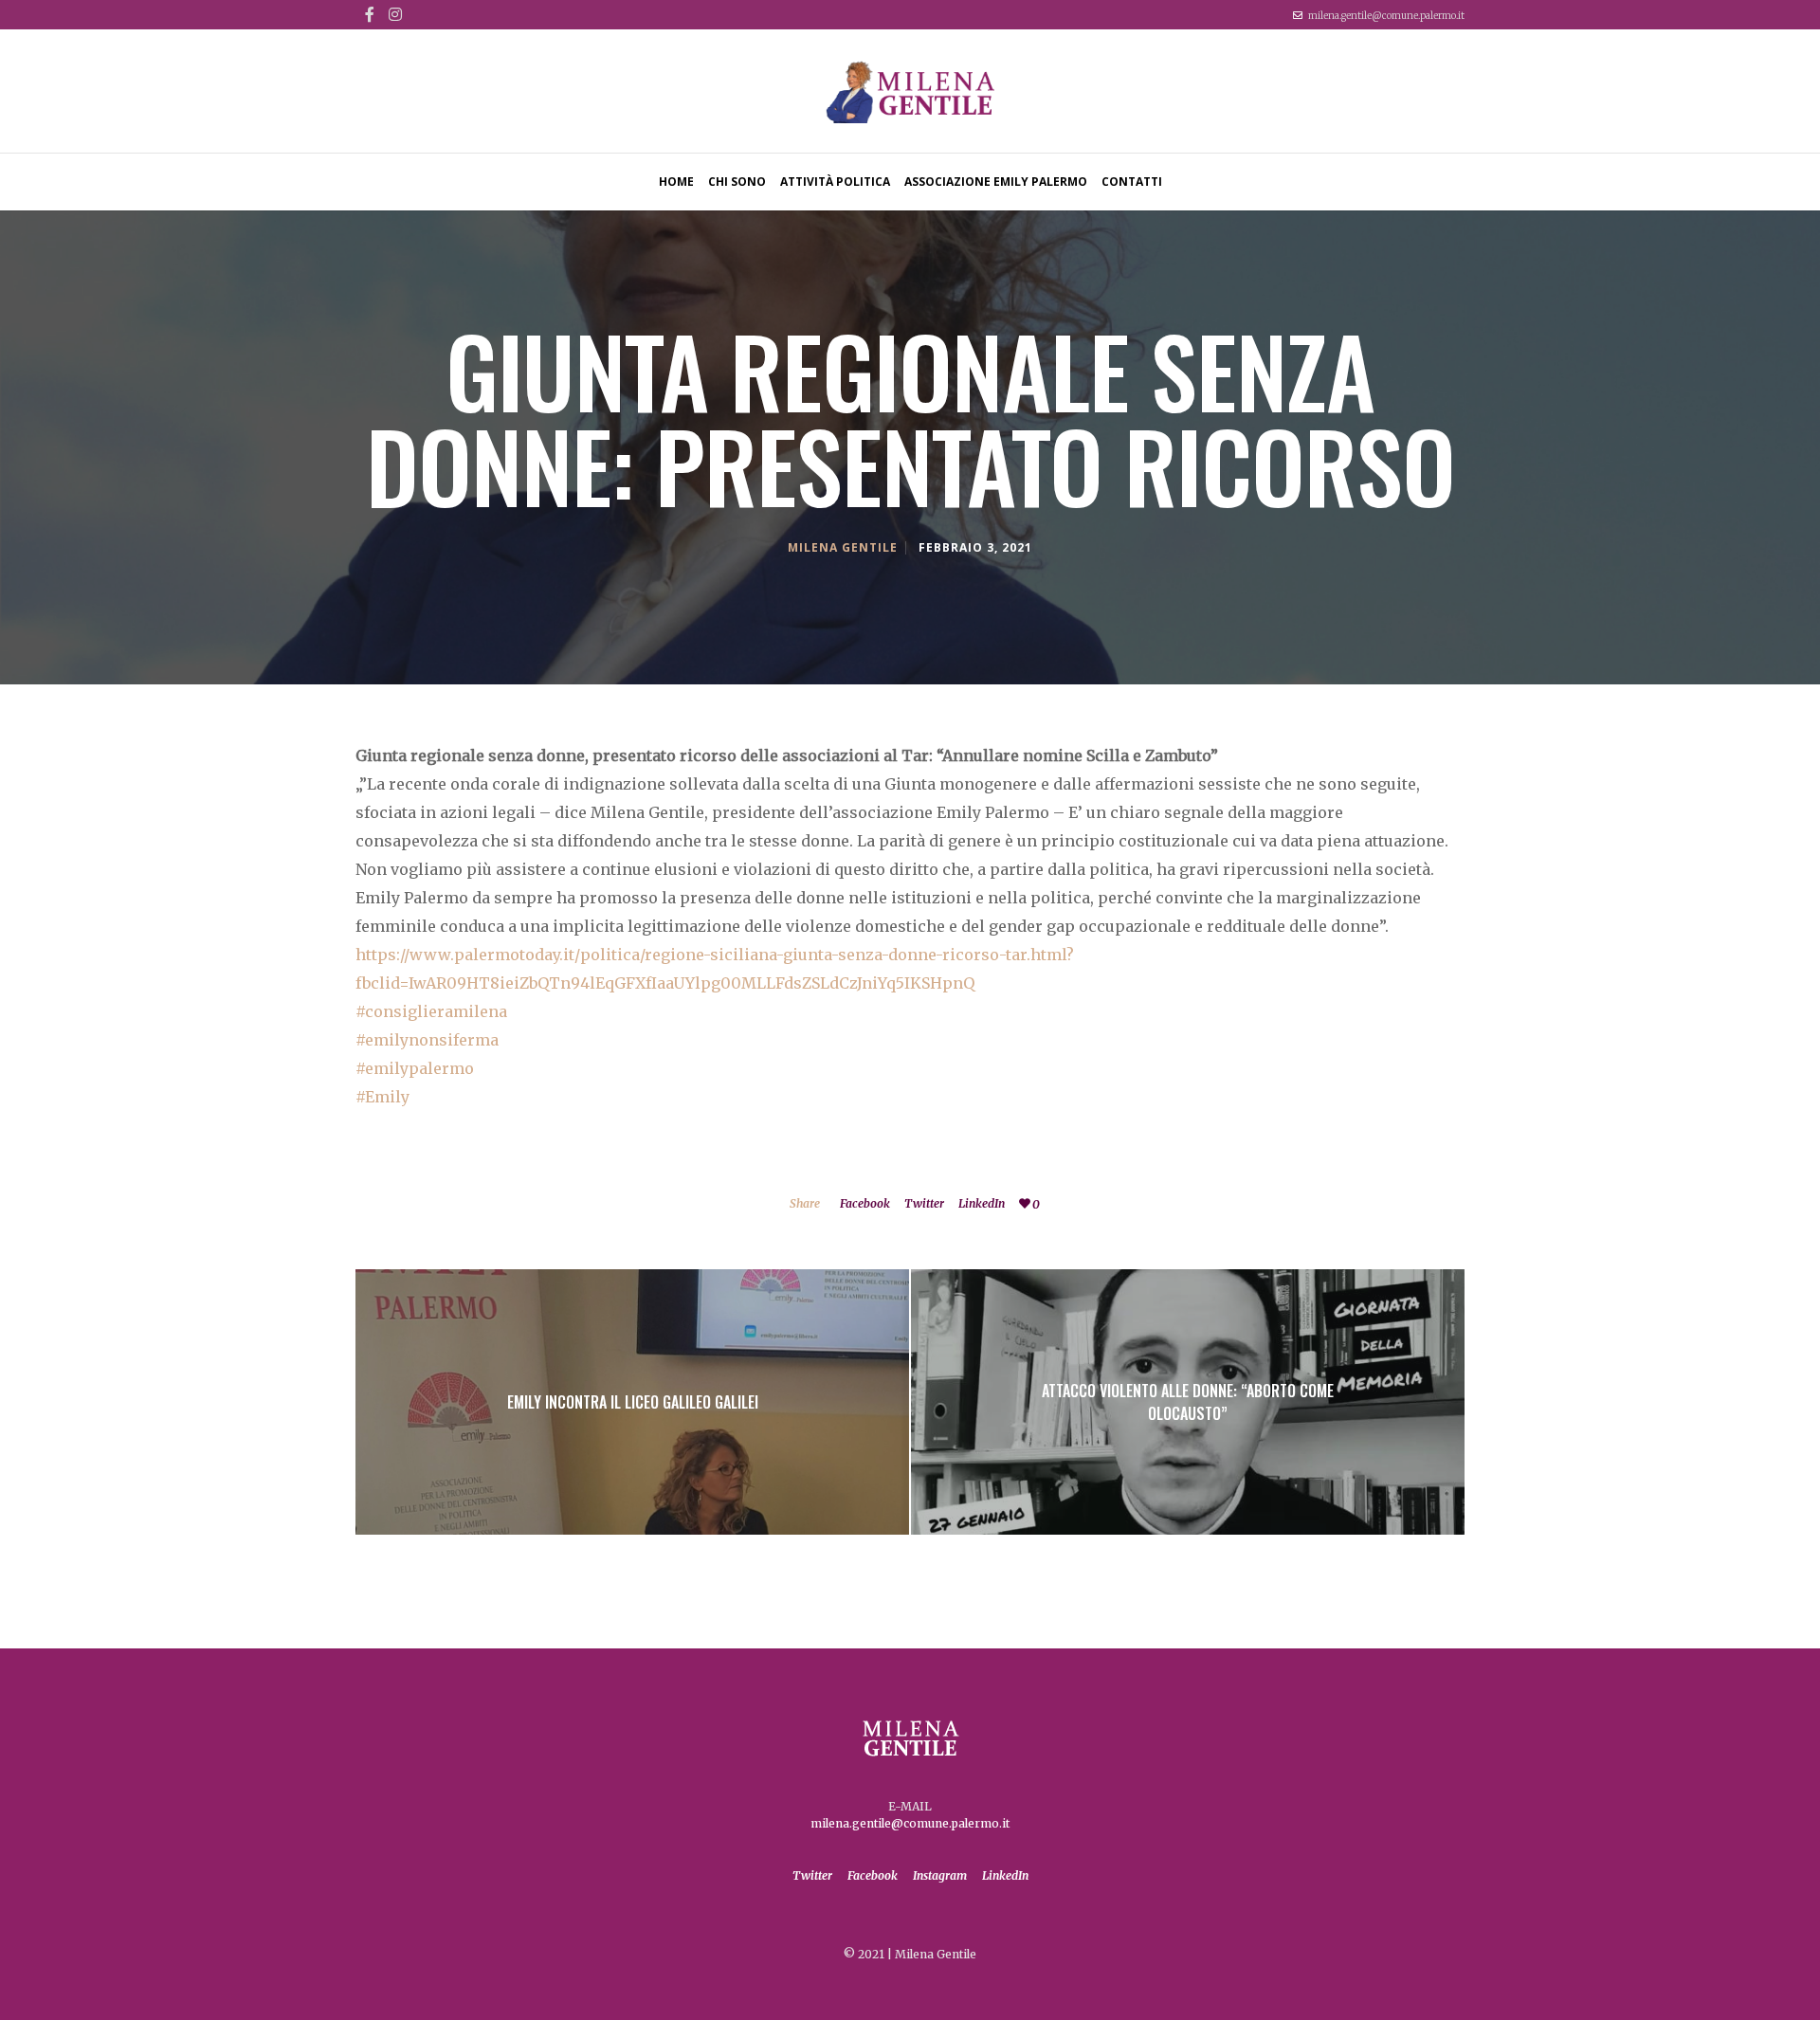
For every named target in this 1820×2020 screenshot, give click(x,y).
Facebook (865, 1203)
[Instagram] (395, 14)
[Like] (1025, 1203)
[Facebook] (370, 14)
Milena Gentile (843, 548)
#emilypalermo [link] (415, 1068)
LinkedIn (982, 1203)
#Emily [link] (382, 1097)
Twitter (924, 1203)
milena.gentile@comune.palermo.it (1386, 16)
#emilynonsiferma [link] (427, 1040)
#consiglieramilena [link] (431, 1011)
